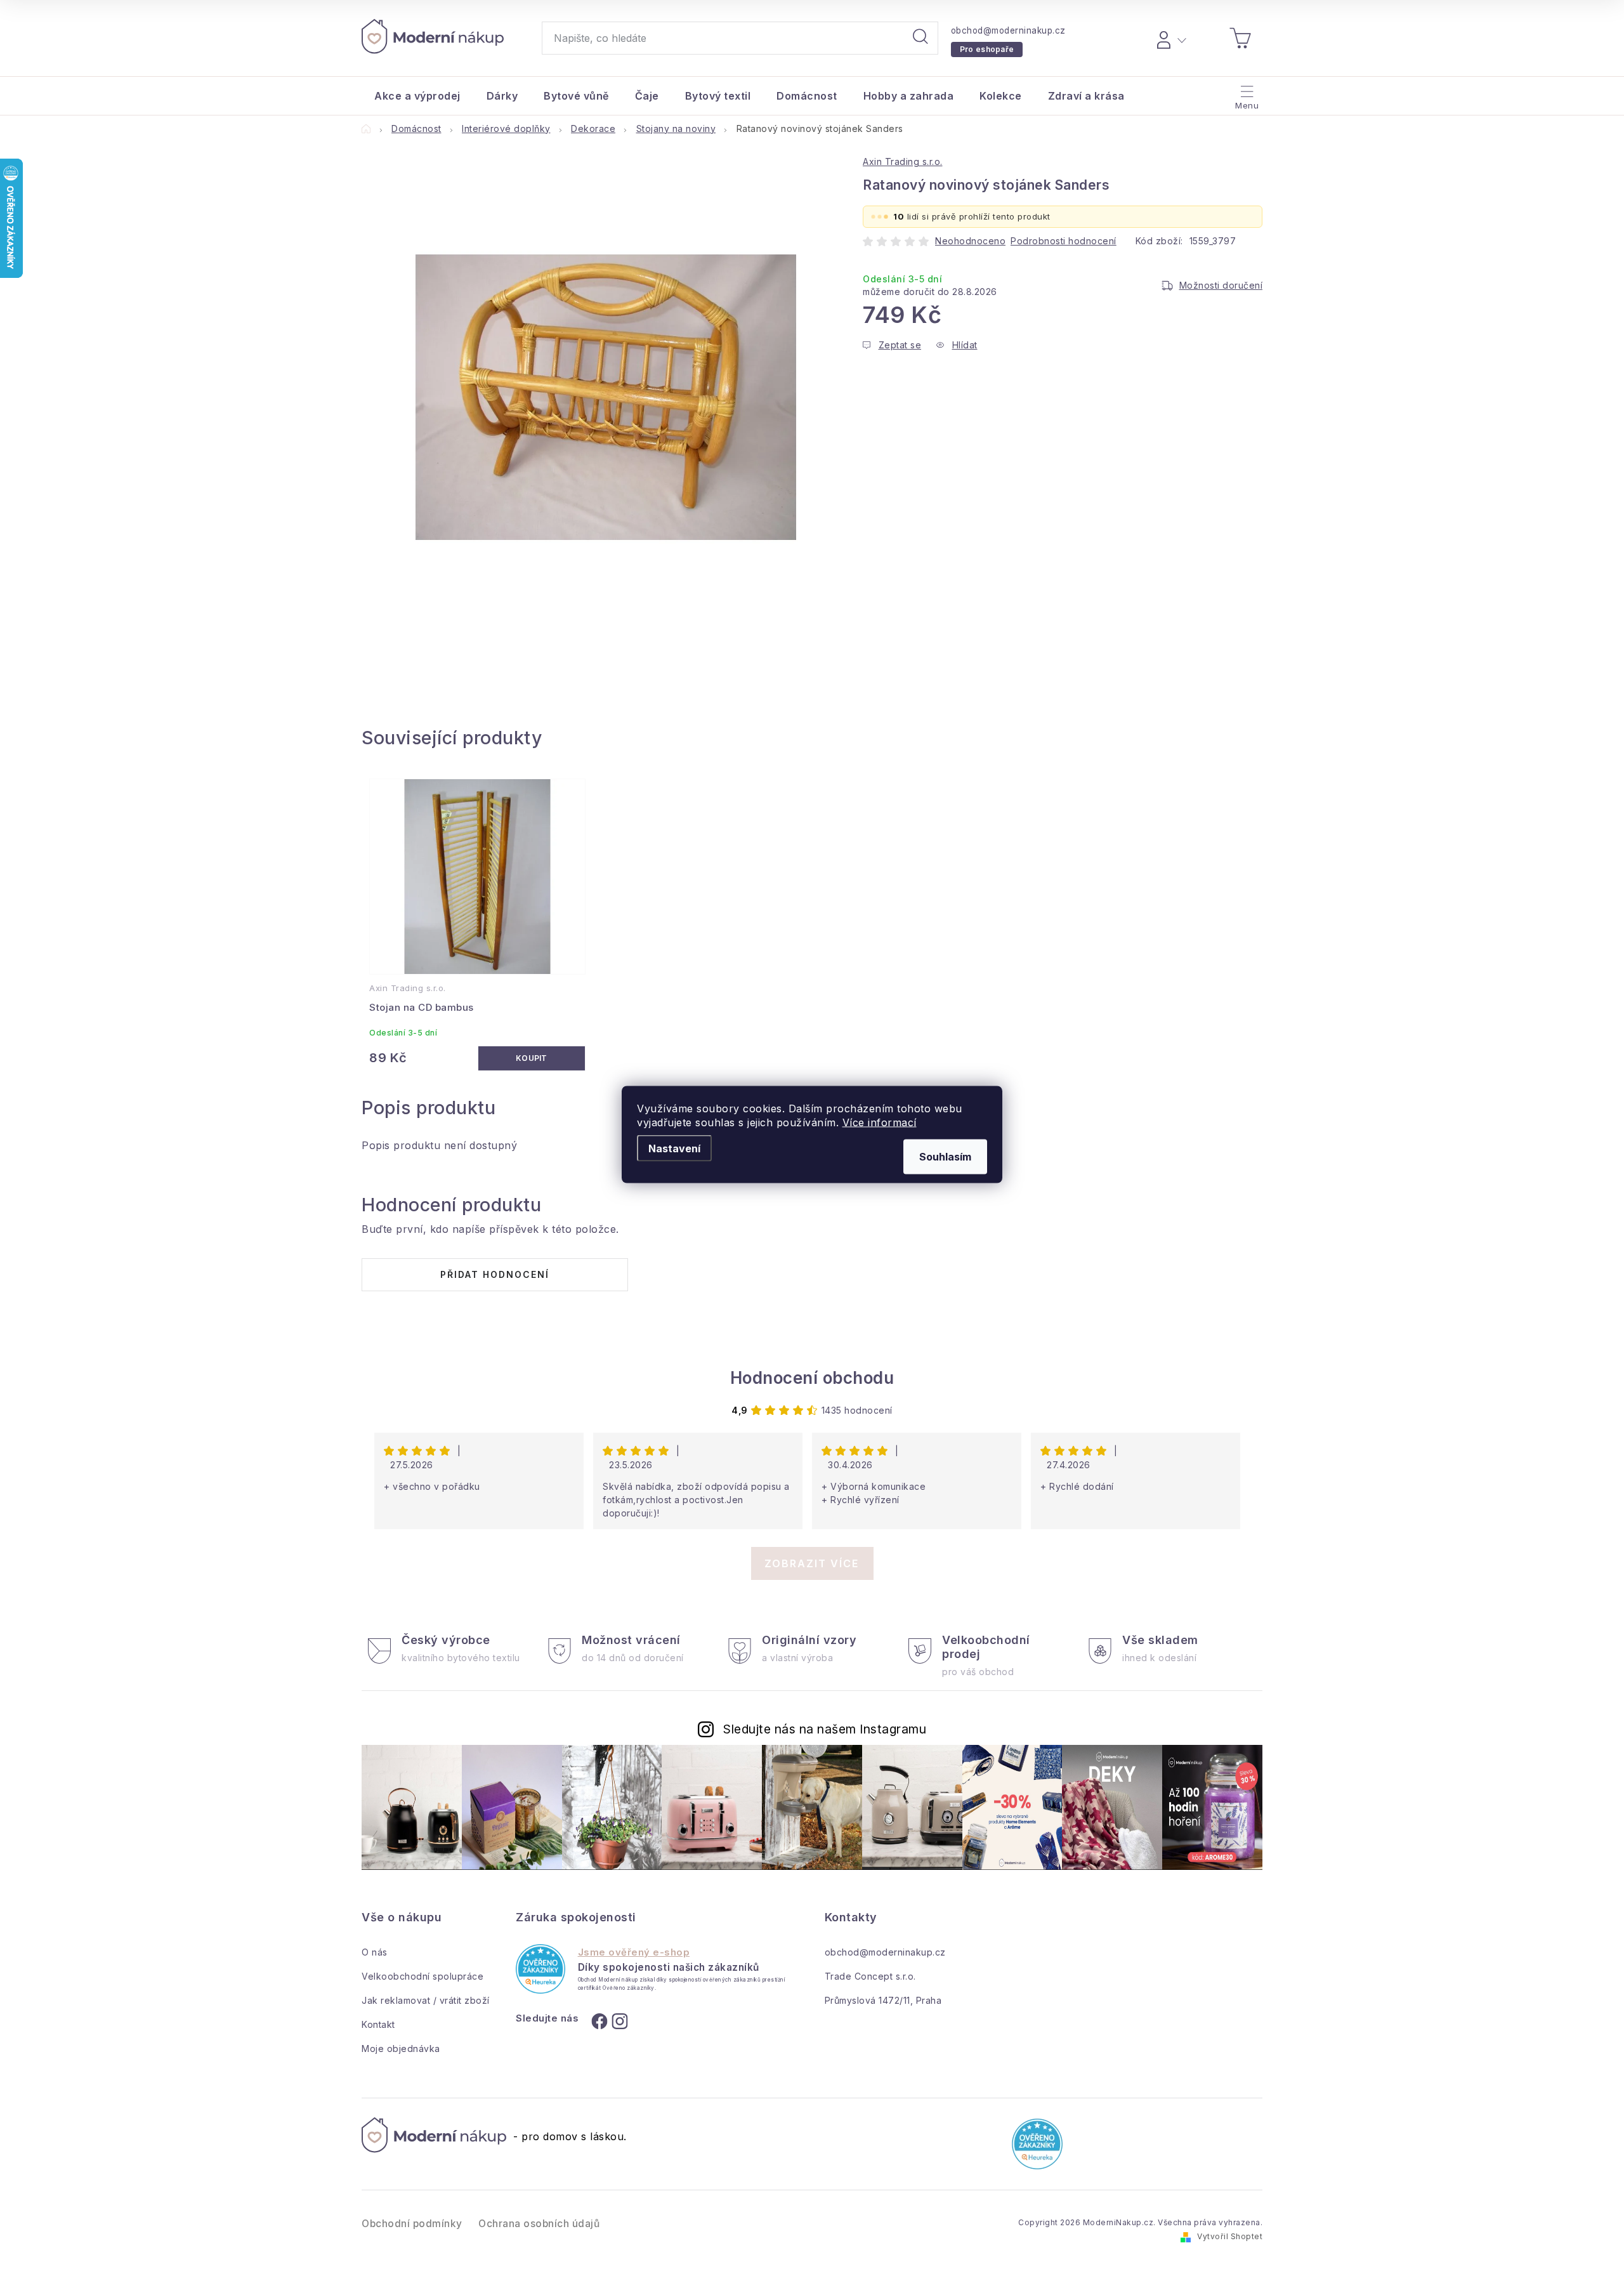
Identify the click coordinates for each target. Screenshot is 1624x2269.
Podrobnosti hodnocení (1064, 241)
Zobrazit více (812, 1563)
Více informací (880, 1122)
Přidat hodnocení (495, 1274)
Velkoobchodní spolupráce (422, 1976)
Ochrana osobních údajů (539, 2224)
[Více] (1246, 93)
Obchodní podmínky (412, 2224)
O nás (375, 1952)
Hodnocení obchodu (812, 1378)
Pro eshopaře (987, 49)
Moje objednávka (401, 2049)
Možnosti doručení (1221, 285)
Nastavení (674, 1148)
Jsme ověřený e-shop (634, 1952)
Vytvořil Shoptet (1230, 2236)
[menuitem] (417, 96)
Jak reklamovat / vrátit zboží (426, 2000)
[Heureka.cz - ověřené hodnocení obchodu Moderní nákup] (540, 1969)
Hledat (920, 38)
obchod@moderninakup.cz (1008, 30)
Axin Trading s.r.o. (903, 161)
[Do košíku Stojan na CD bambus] (532, 1058)
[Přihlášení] (1169, 38)
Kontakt (378, 2024)
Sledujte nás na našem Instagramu (825, 1729)
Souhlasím (945, 1157)
